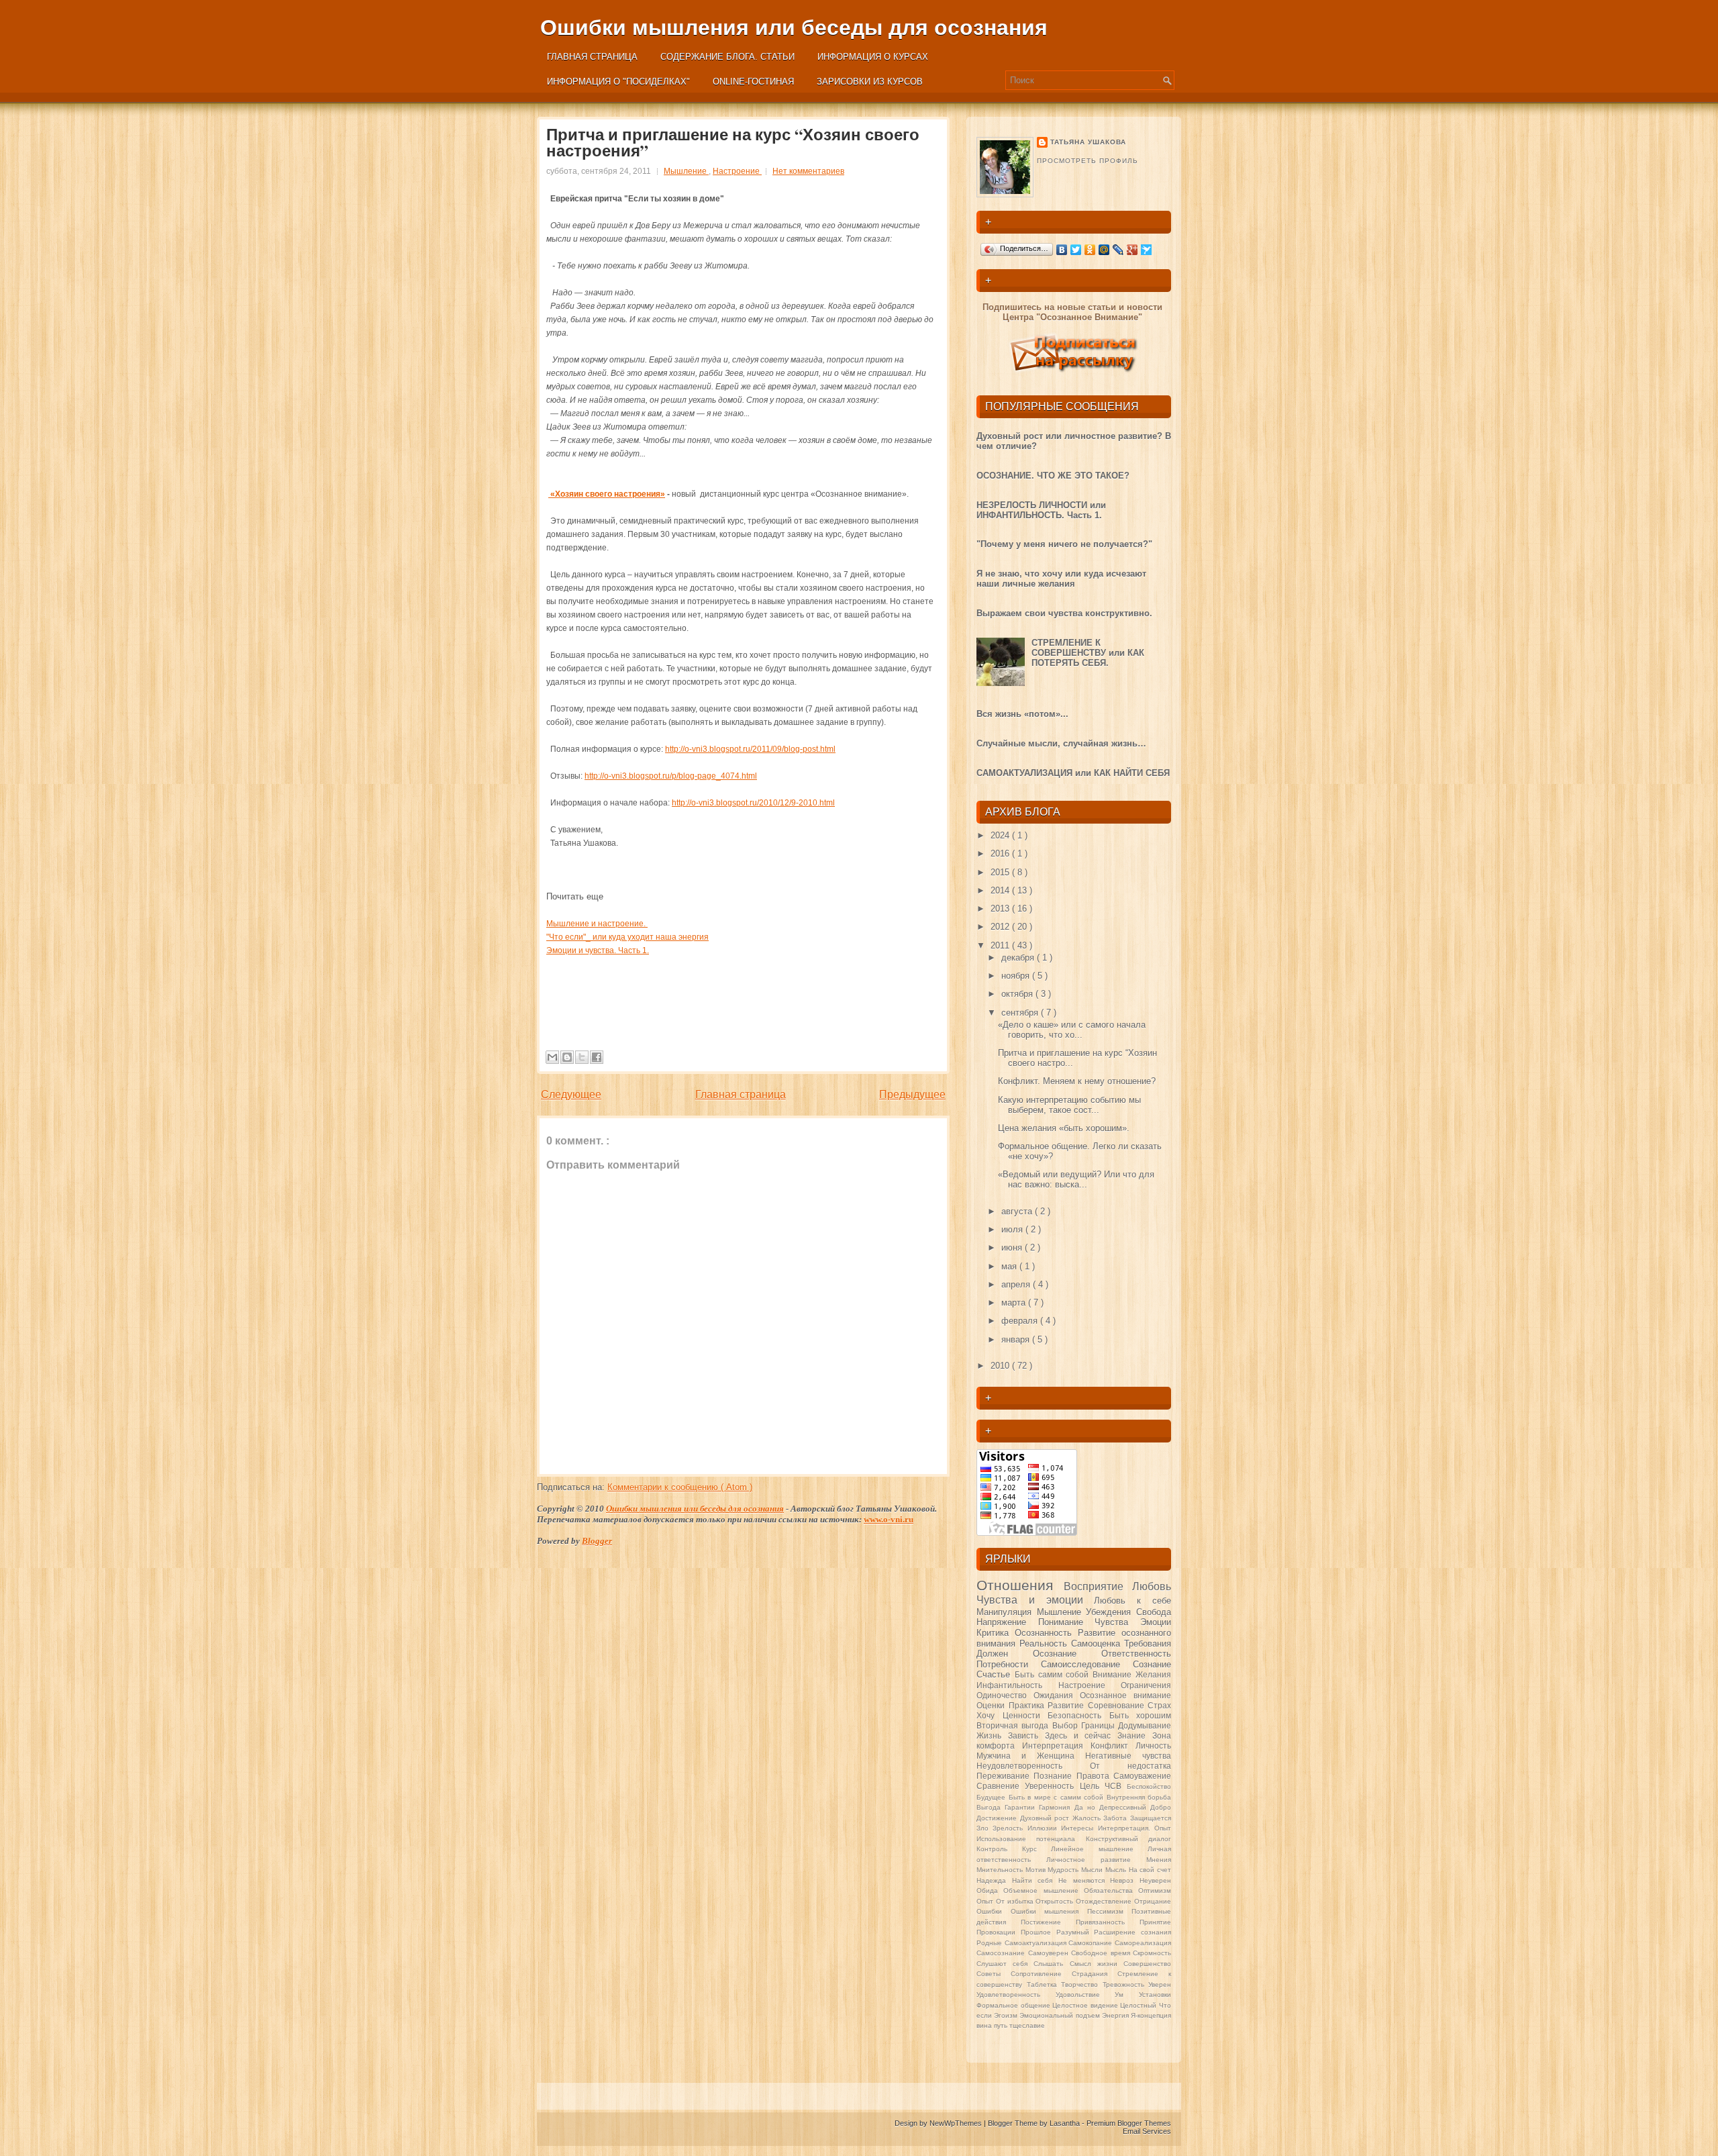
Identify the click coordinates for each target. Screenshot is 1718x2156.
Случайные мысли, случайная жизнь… (1061, 743)
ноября (1017, 976)
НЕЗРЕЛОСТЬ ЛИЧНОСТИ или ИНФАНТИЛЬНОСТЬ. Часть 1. (1041, 510)
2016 (1001, 853)
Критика (996, 1633)
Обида (990, 1891)
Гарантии (1022, 1807)
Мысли (1093, 1870)
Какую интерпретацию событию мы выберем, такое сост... (1069, 1105)
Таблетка (1044, 1984)
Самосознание (1002, 1953)
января (1017, 1339)
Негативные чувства (1128, 1756)
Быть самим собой (1054, 1674)
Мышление (686, 171)
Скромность (1152, 1953)
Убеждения (1111, 1612)
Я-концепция (1151, 2015)
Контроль (999, 1849)
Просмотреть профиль (1088, 161)
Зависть (1026, 1735)
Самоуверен (1050, 1953)
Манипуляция (1007, 1612)
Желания (1153, 1674)
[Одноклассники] (1090, 250)
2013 (1001, 909)
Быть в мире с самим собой (1058, 1797)
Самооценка (1098, 1644)
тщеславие (1027, 2025)
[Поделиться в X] (582, 1057)
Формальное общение (1014, 2005)
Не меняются (1084, 1880)
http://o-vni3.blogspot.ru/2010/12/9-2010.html (753, 803)
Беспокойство (1149, 1786)
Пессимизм (1110, 1911)
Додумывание (1145, 1725)
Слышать (1051, 1964)
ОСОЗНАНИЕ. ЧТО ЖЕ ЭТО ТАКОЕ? (1053, 476)
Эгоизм (1007, 2015)
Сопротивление (1041, 1974)
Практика (1028, 1705)
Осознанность (1046, 1633)
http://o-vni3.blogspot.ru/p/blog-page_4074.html (671, 776)
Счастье (996, 1674)
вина (985, 2025)
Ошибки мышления (1049, 1911)
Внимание (1114, 1674)
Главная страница (592, 57)
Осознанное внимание (1125, 1695)
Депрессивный (1125, 1807)
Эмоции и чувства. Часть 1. (598, 950)
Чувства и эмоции (1035, 1600)
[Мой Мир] (1104, 250)
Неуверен (1155, 1880)
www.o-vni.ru (889, 1519)
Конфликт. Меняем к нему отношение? (1077, 1081)
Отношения (1020, 1585)
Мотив (1037, 1870)
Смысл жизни (1097, 1964)
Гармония (1056, 1807)
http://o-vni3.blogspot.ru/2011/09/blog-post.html (750, 749)
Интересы (1079, 1828)
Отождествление (1105, 1901)
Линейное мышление (1099, 1849)
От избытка (1016, 1901)
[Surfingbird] (1147, 250)
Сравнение (1001, 1786)
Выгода (991, 1807)
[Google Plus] (1132, 250)
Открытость (1056, 1901)
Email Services (1147, 2131)
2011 (1001, 945)
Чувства (1117, 1622)
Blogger (597, 1541)
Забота (1117, 1818)
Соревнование (1118, 1705)
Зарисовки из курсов (870, 82)
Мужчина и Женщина (1031, 1756)
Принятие (1155, 1922)
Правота (1095, 1776)
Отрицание (1153, 1901)
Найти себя (1035, 1880)
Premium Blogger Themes (1129, 2123)
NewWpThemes (957, 2123)
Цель (1092, 1786)
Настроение (737, 171)
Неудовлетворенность (1033, 1766)
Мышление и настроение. (597, 924)
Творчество (1082, 1984)
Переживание (1005, 1776)
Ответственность (1136, 1654)
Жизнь (992, 1735)
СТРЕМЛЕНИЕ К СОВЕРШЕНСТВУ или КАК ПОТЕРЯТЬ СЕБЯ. (1088, 653)
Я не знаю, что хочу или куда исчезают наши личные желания (1061, 579)
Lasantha (1066, 2123)
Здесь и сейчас (1081, 1735)
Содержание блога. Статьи (727, 57)
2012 (1001, 927)
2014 (1001, 890)
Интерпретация (1056, 1746)
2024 (1001, 835)
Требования (1148, 1644)
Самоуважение (1142, 1776)
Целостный (1140, 2005)
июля (1013, 1229)
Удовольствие (1085, 1995)
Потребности (1009, 1664)
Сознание (1152, 1664)
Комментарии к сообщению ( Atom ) (680, 1487)
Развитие (1068, 1705)
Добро (1161, 1807)
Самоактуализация (1037, 1943)
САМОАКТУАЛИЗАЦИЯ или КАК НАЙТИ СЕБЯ (1073, 773)
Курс (1037, 1849)
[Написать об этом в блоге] (567, 1057)
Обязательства (1111, 1891)
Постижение (1048, 1922)
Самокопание (1092, 1943)
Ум (1127, 1995)
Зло (984, 1828)
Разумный (1075, 1932)
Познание (1055, 1776)
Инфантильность (1017, 1685)
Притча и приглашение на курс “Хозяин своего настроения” (733, 142)
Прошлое (1039, 1932)
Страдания (1095, 1974)
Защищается (1151, 1818)
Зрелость (1010, 1828)
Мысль (1117, 1870)
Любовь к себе (1132, 1601)
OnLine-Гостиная (753, 82)
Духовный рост (1046, 1818)
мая (1010, 1266)
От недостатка (1130, 1766)
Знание (1135, 1735)
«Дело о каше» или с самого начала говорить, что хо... (1072, 1030)
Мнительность (1001, 1870)
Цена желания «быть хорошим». (1064, 1128)
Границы (1100, 1725)
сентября (1021, 1013)
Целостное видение (1086, 2005)
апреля (1017, 1284)
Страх (1159, 1705)
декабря (1019, 958)
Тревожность (1126, 1984)
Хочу (990, 1715)
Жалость (1088, 1818)
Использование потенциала (1031, 1839)
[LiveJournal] (1118, 250)
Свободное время (1102, 1953)
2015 (1001, 872)
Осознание (1067, 1654)
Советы (994, 1974)
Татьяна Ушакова (1088, 142)
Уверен (1160, 1984)
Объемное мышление (1044, 1891)
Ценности (1025, 1715)
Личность (1153, 1746)
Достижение (998, 1818)
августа (1018, 1211)
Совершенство (1147, 1964)
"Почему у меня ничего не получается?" (1064, 544)
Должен (1005, 1654)
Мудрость (1064, 1870)
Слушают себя (1005, 1964)
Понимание (1067, 1622)
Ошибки (994, 1911)
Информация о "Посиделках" (618, 82)
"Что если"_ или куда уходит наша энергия (627, 937)
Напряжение (1007, 1622)
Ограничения (1146, 1685)
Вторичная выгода (1014, 1725)
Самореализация (1143, 1943)
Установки (1155, 1995)
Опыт (986, 1901)
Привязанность (1108, 1922)
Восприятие (1098, 1586)
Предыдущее (912, 1094)
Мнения (1159, 1860)
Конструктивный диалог (1128, 1839)
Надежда (994, 1880)
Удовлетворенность (1016, 1995)
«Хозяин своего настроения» (607, 494)
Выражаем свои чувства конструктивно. (1064, 613)
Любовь (1152, 1586)
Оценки (993, 1705)
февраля (1021, 1321)
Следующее (571, 1094)
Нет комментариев (808, 171)
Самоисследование (1087, 1664)
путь (1002, 2025)
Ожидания (1057, 1695)
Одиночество (1005, 1695)
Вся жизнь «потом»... (1022, 714)
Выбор (1067, 1725)
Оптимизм (1155, 1891)
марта (1015, 1303)
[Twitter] (1076, 250)
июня (1013, 1247)
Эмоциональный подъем (1060, 2015)
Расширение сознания (1132, 1932)
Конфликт (1113, 1746)
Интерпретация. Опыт (1134, 1828)
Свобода (1154, 1612)
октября (1018, 994)
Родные (991, 1943)
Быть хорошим (1141, 1715)
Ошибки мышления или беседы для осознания (794, 28)
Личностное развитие (1096, 1860)
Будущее (993, 1797)
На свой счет (1150, 1870)
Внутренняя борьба (1139, 1797)
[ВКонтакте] (1062, 250)
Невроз (1125, 1880)
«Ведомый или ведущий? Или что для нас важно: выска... (1076, 1179)
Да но (1087, 1807)
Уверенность (1052, 1786)
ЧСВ (1116, 1786)
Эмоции (1156, 1622)
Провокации (999, 1932)
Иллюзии (1044, 1828)
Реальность (1045, 1644)
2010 (1001, 1366)
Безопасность (1078, 1715)
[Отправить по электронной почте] (552, 1057)
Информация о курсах (873, 57)
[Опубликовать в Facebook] (597, 1057)
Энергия (1116, 2015)
